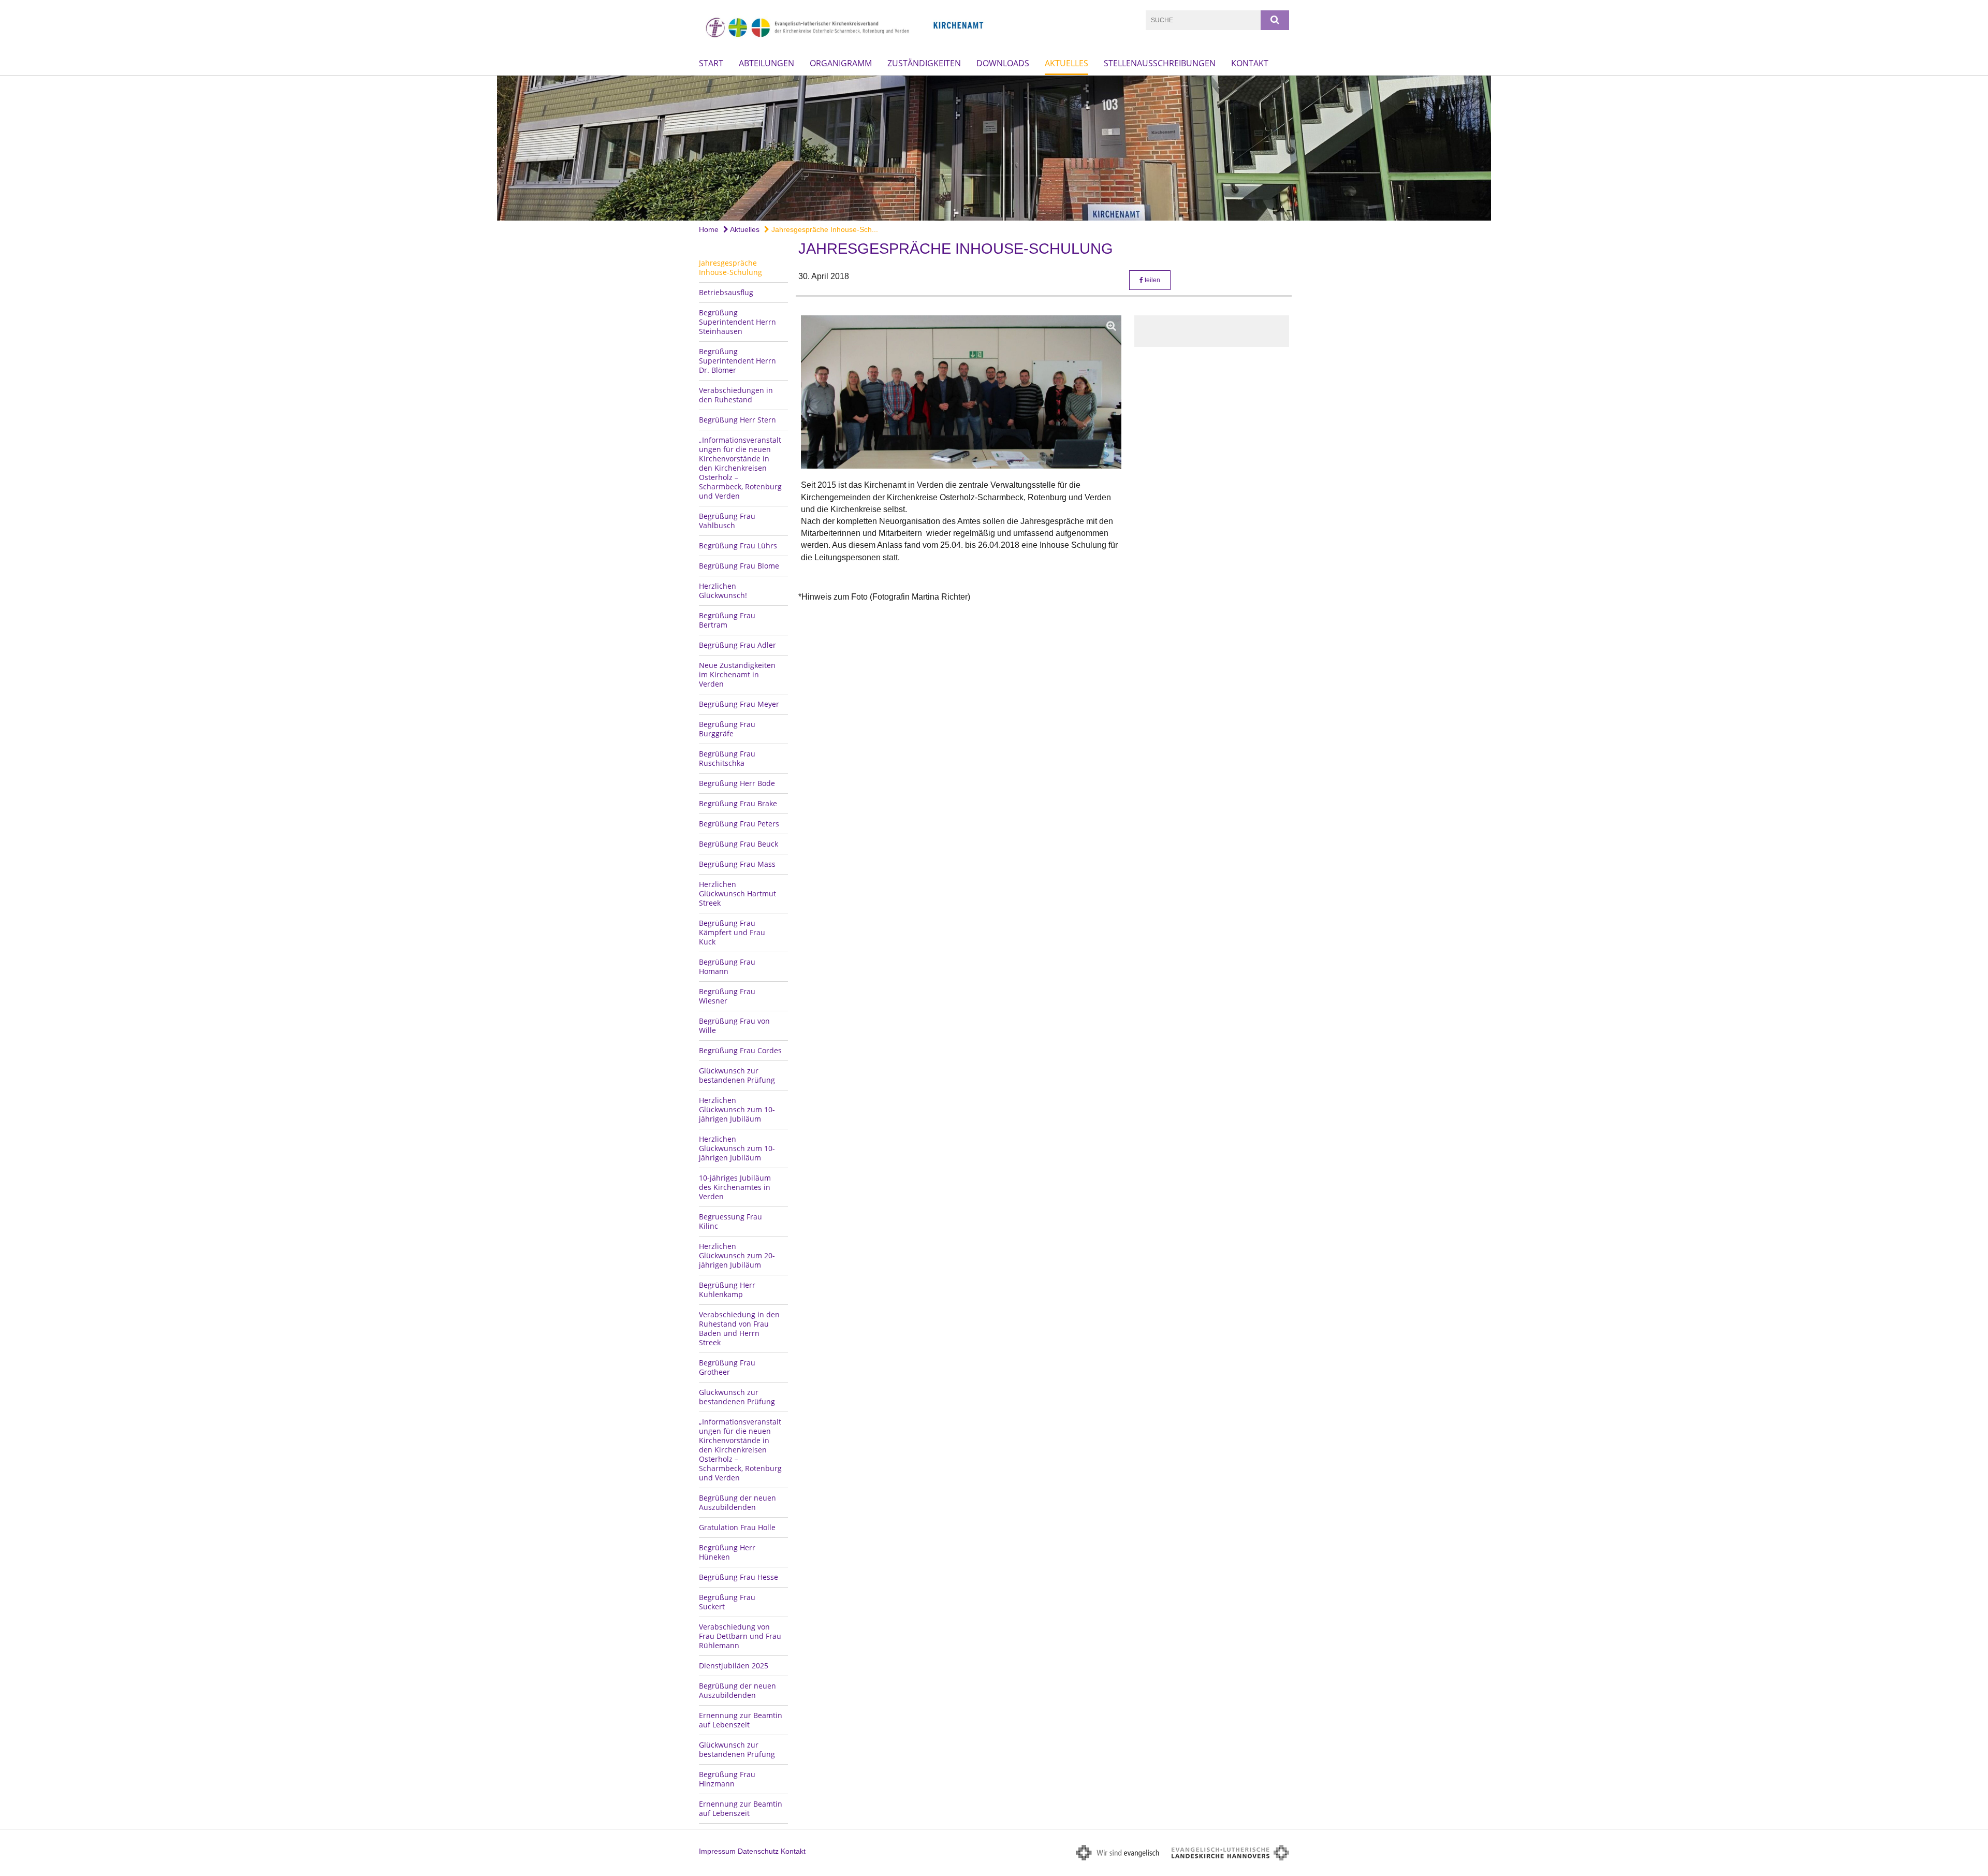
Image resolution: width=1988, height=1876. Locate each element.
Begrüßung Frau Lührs (738, 546)
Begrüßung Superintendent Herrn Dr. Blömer (737, 361)
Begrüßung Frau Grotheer (727, 1367)
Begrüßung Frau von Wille (734, 1026)
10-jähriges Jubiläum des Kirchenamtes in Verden (735, 1187)
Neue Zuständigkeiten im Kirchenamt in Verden (737, 674)
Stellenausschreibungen (1160, 63)
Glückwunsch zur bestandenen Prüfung (737, 1075)
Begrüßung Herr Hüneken (727, 1552)
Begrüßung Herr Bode (737, 783)
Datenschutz (758, 1851)
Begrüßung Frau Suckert (727, 1602)
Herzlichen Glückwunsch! (723, 591)
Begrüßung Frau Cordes (740, 1050)
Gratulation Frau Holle (737, 1527)
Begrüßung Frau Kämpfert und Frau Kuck (732, 932)
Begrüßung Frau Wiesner (727, 996)
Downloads (1003, 63)
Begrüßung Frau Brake (738, 803)
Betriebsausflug (726, 292)
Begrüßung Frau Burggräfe (727, 729)
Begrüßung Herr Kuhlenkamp (727, 1290)
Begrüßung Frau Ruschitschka (727, 758)
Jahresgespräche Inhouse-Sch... (824, 229)
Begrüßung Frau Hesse (739, 1577)
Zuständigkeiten (924, 63)
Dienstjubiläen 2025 (734, 1666)
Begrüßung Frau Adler (737, 645)
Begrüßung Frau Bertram (727, 620)
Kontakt (1250, 63)
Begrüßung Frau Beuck (739, 844)
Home (709, 229)
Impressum (717, 1851)
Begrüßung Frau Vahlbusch (727, 521)
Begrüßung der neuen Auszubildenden (737, 1502)
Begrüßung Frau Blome (739, 566)
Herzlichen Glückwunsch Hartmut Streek (737, 893)
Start (711, 63)
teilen (1152, 280)
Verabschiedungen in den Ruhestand (736, 395)
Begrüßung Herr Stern (737, 420)
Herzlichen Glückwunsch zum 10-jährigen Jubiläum (737, 1109)
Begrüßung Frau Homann (727, 966)
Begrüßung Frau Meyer (739, 704)
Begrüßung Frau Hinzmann (727, 1779)
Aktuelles (1066, 63)
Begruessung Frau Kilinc (730, 1221)
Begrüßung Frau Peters (739, 824)
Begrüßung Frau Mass (737, 864)
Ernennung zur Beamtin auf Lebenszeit (741, 1720)
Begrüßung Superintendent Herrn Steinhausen (737, 322)
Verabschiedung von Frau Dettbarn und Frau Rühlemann (740, 1636)
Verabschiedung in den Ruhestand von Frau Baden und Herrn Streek (739, 1328)
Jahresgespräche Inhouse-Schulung (730, 267)
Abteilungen (766, 63)
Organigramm (841, 63)
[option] (994, 148)
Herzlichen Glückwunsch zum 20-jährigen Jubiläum (737, 1255)
